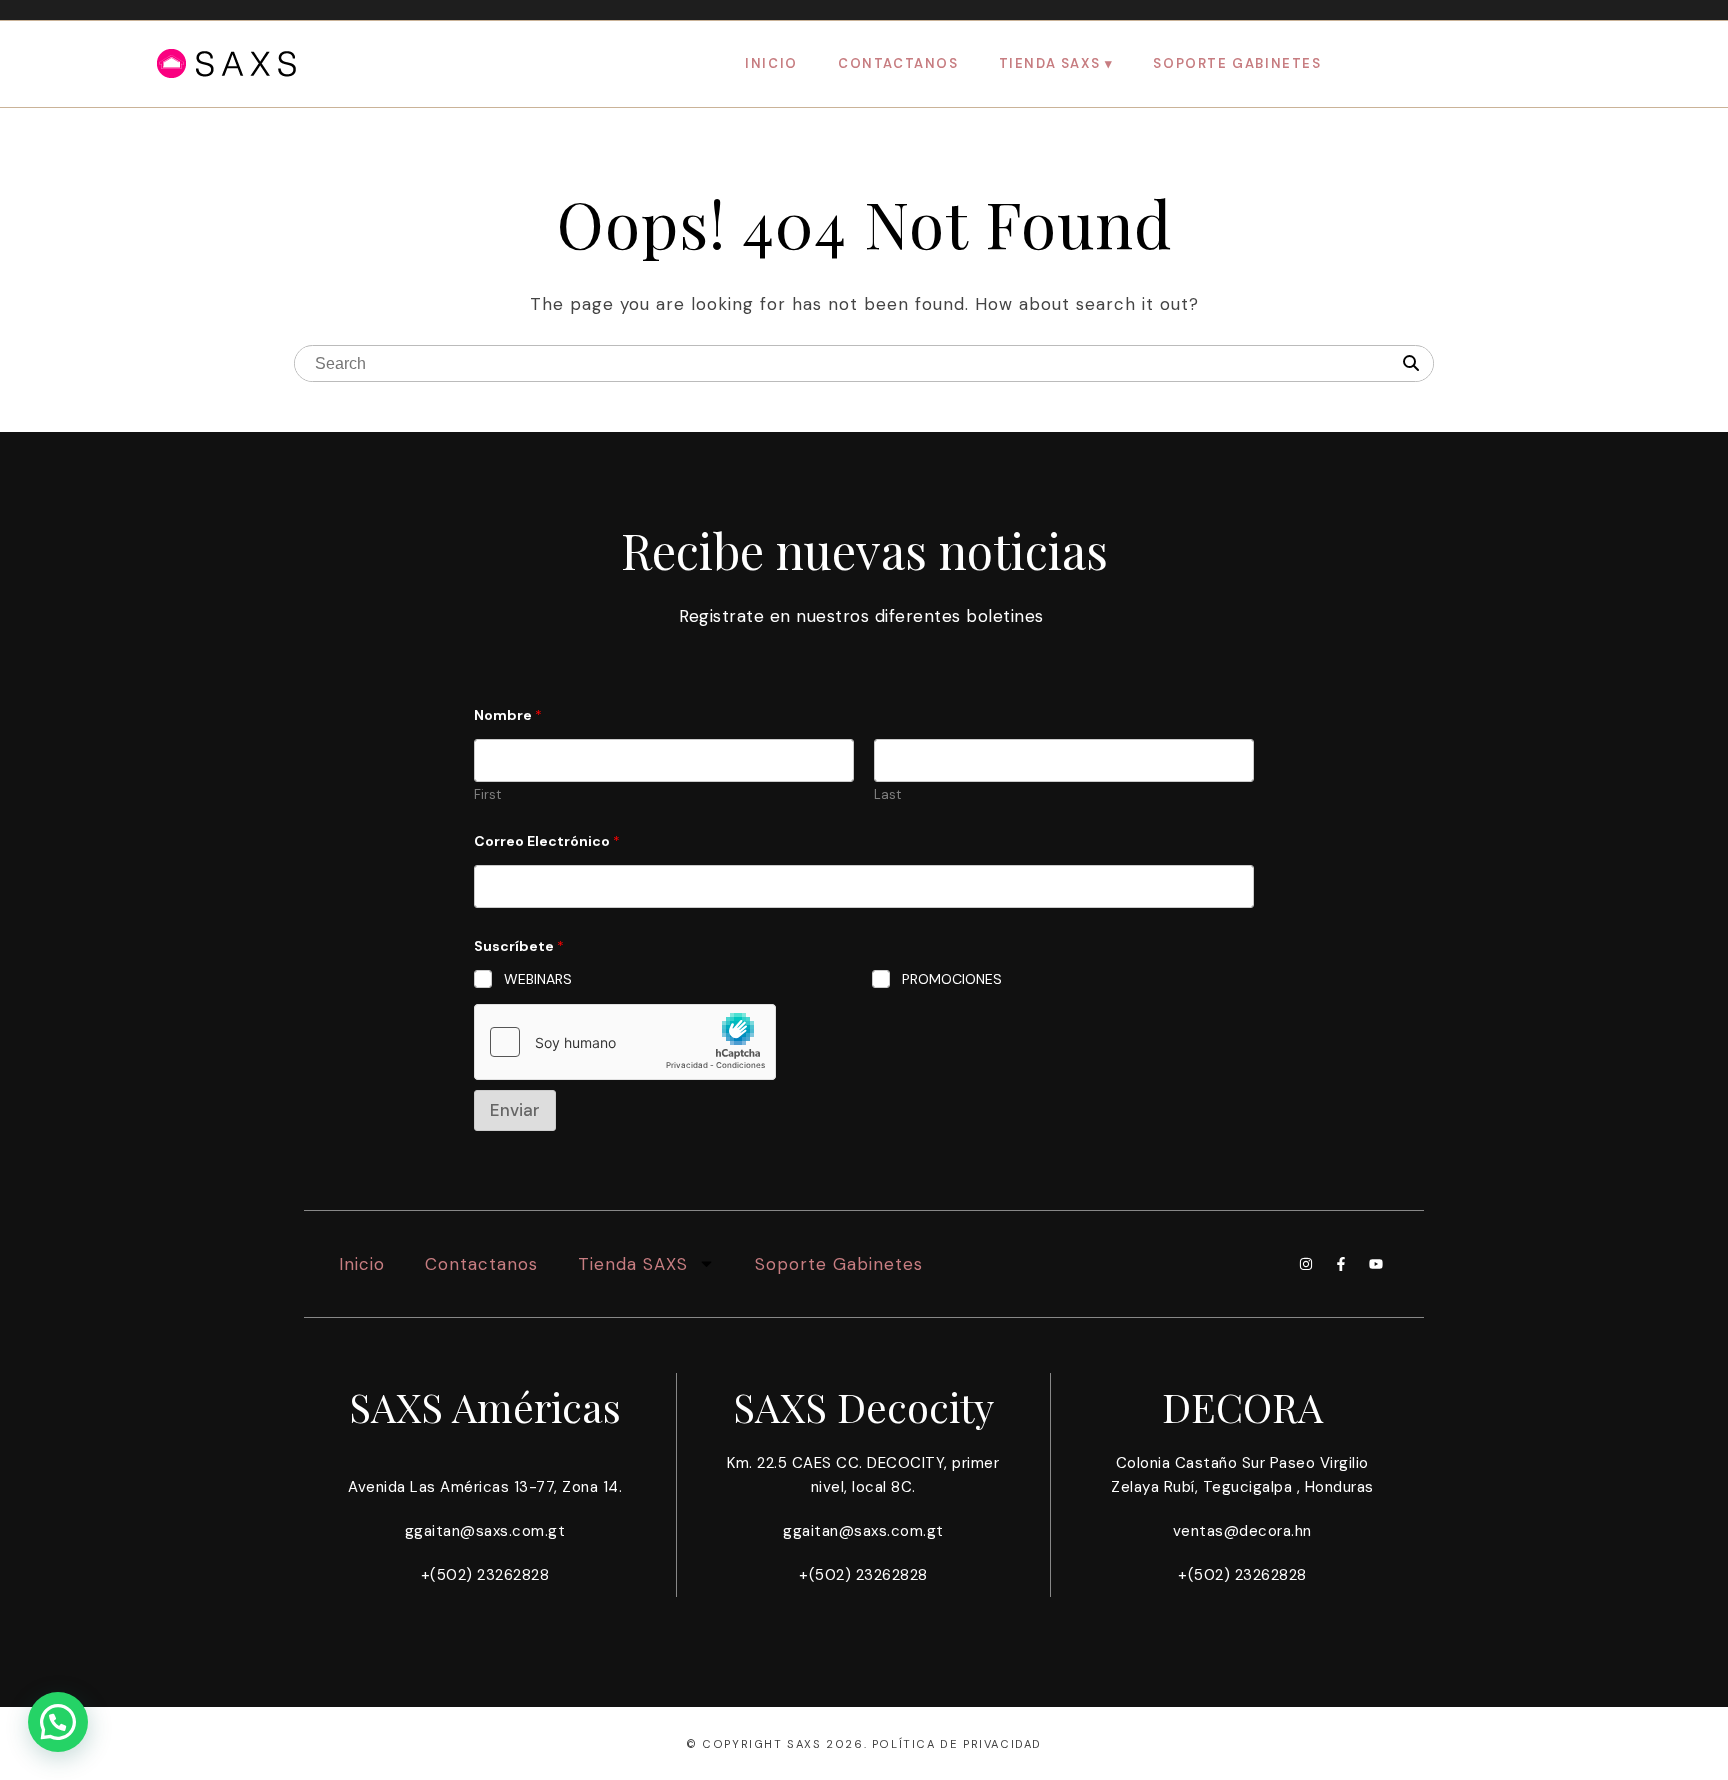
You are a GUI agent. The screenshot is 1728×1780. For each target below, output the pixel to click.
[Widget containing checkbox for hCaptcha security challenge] (625, 1042)
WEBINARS (538, 979)
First (487, 795)
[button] (58, 1722)
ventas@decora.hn (1242, 1531)
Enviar (515, 1110)
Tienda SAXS (1050, 63)
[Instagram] (1306, 1264)
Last (887, 795)
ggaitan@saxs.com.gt (485, 1531)
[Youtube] (1376, 1264)
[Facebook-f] (1341, 1264)
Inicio (771, 63)
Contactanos (898, 63)
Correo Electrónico (547, 841)
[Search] (1411, 364)
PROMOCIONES (952, 979)
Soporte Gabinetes (1237, 63)
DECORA (1242, 1406)
